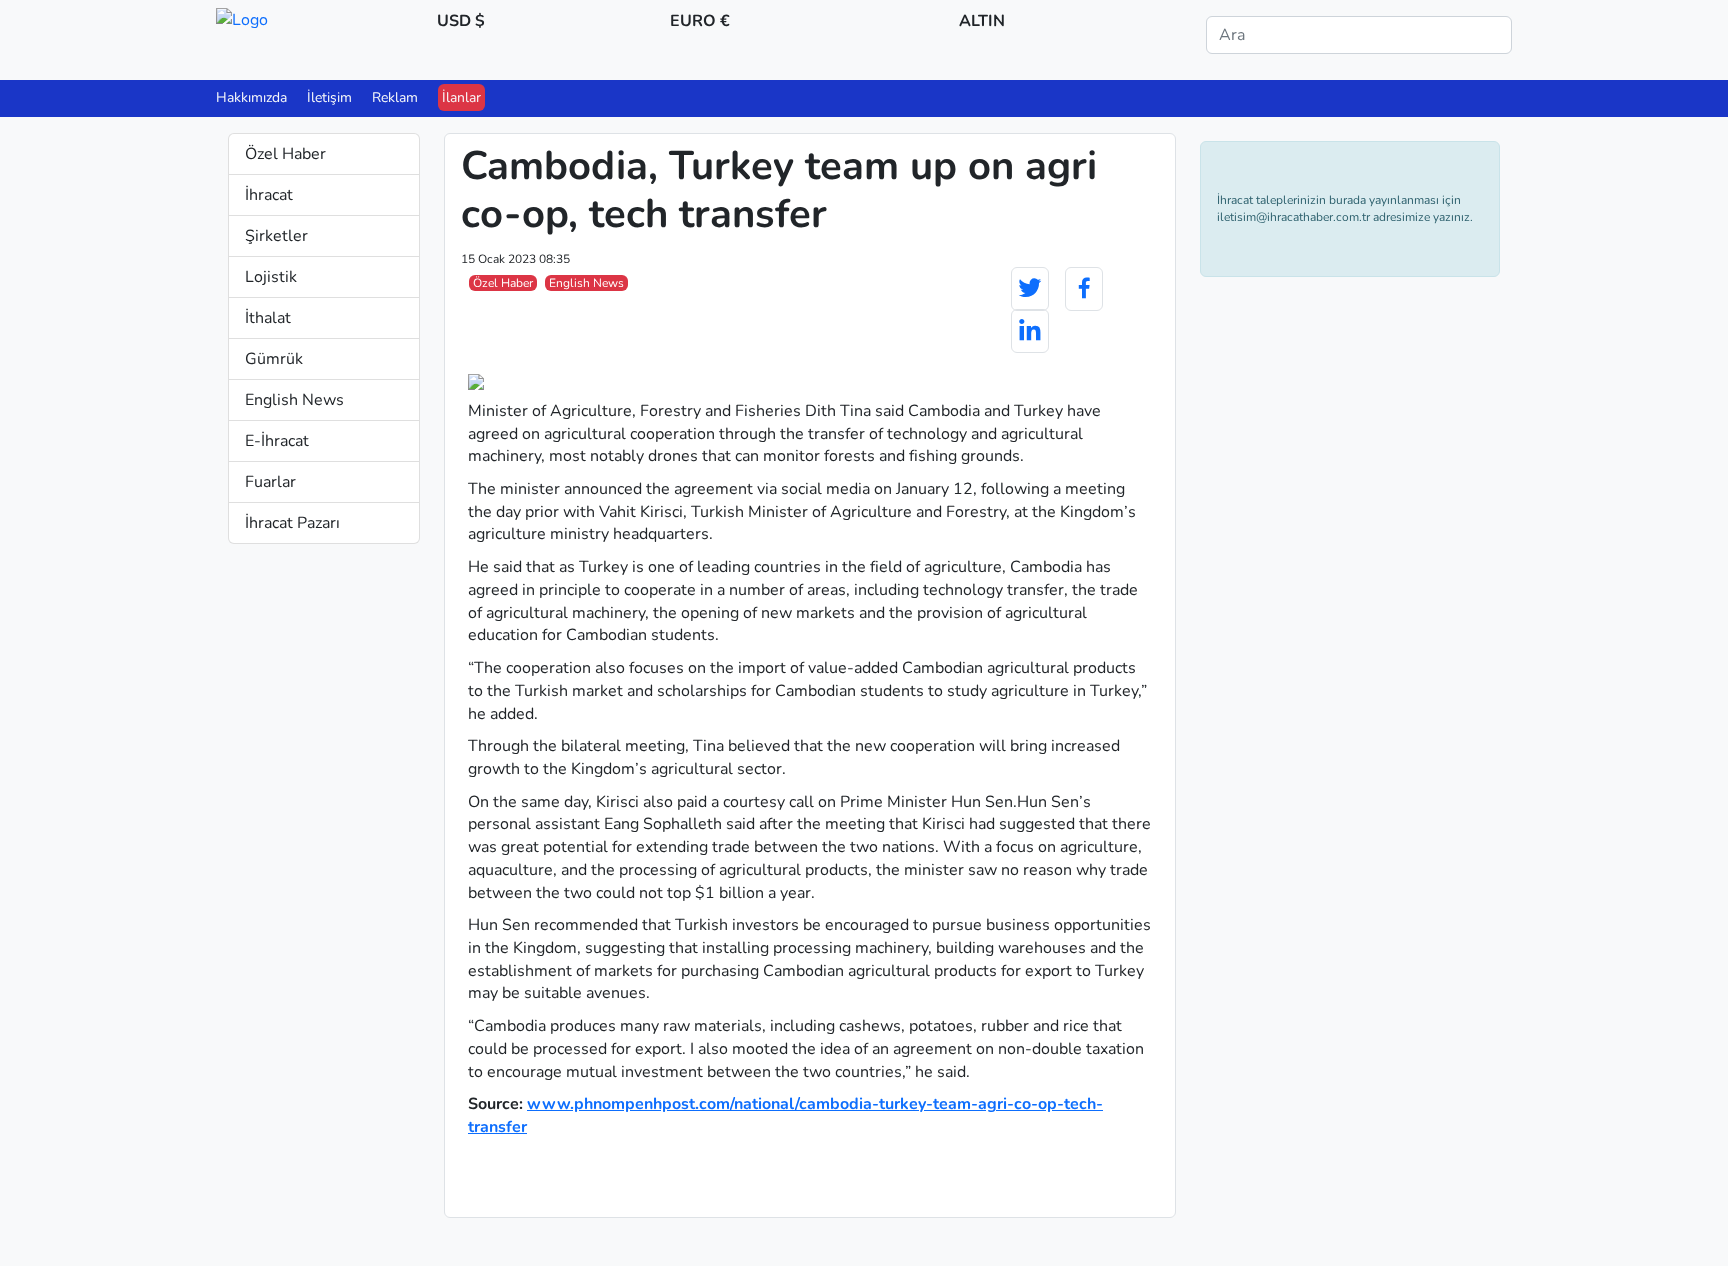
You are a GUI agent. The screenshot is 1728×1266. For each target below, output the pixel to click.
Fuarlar (270, 482)
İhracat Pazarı (292, 523)
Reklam (395, 97)
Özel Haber (285, 154)
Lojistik (271, 277)
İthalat (268, 318)
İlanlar (461, 97)
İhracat (269, 195)
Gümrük (274, 359)
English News (294, 400)
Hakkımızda (251, 97)
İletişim (329, 97)
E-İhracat (277, 441)
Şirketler (276, 236)
